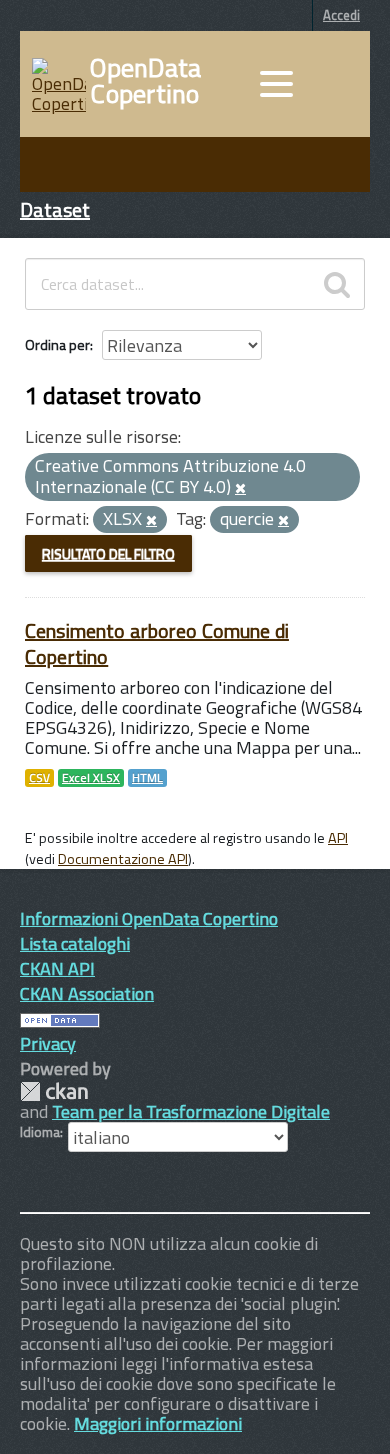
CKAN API (57, 968)
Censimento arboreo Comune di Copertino (157, 643)
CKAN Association (87, 993)
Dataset (55, 209)
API (338, 838)
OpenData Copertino (145, 81)
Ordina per (57, 344)
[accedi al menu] (276, 84)
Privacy (48, 1043)
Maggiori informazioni (158, 1423)
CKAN (54, 1091)
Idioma (40, 1132)
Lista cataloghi (75, 943)
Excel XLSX (91, 778)
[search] (337, 284)
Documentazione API (123, 859)
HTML (147, 778)
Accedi (341, 15)
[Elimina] (240, 489)
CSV (39, 778)
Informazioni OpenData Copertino (149, 918)
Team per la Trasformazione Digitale (191, 1111)
